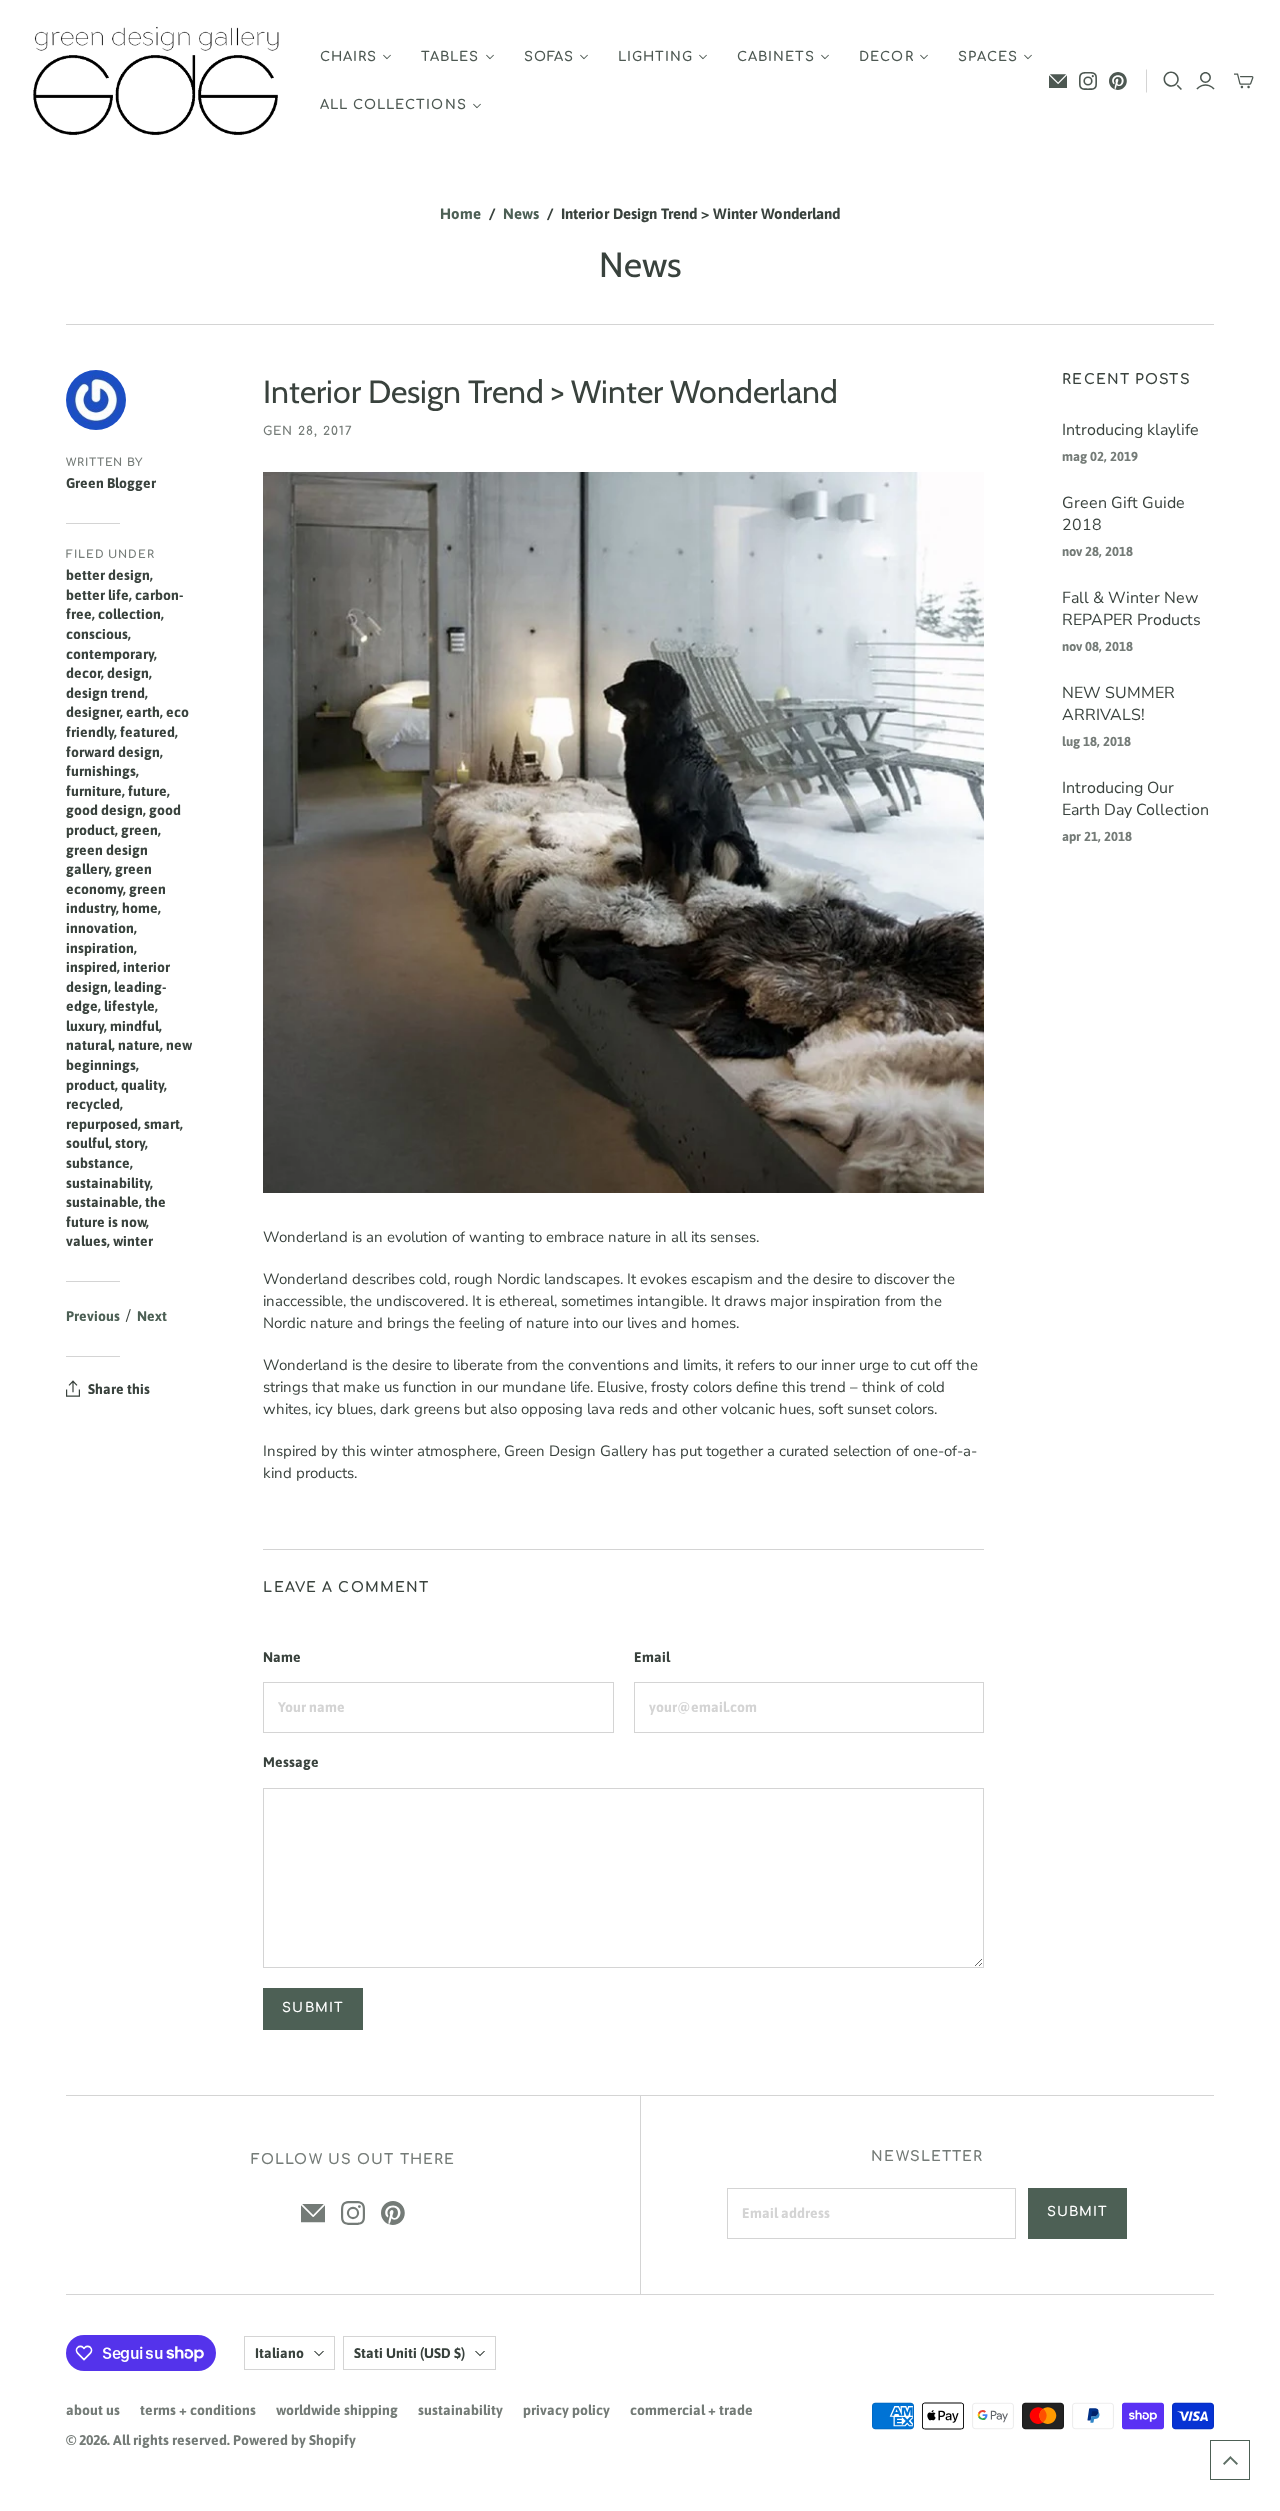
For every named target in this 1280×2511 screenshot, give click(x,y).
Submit (1077, 2212)
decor (83, 673)
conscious (97, 634)
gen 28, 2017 (308, 431)
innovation (100, 928)
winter (133, 1241)
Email (652, 1657)
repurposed (102, 1124)
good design (104, 810)
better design (108, 575)
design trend (105, 693)
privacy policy (566, 2410)
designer (93, 712)
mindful (134, 1026)
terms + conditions (198, 2410)
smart (162, 1124)
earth (143, 712)
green (139, 830)
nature (139, 1045)
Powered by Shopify (294, 2440)
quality (142, 1085)
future (147, 791)
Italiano (279, 2353)
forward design (113, 752)
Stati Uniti (409, 2353)
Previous (93, 1316)
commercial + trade (691, 2410)
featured (147, 732)
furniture (94, 791)
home (140, 908)
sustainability (108, 1183)
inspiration (100, 948)
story (130, 1143)
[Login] (1205, 81)
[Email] (1058, 81)
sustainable (102, 1202)
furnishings (101, 771)
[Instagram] (1088, 81)
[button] (1230, 2460)
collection (129, 614)
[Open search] (1173, 81)
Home (460, 213)
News (521, 213)
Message (291, 1762)
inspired (91, 967)
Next (152, 1316)
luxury (85, 1026)
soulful (87, 1143)
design (128, 673)
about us (93, 2410)
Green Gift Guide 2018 (1123, 514)
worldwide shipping (337, 2410)
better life (97, 595)
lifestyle (129, 1006)
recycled (93, 1104)
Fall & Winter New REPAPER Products (1131, 609)
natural (89, 1045)
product (90, 1085)
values (86, 1241)
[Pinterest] (1118, 81)
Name (282, 1657)
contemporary (110, 654)
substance (98, 1163)
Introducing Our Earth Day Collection (1135, 799)
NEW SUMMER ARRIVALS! (1118, 704)
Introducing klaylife (1130, 430)
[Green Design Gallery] (157, 81)
